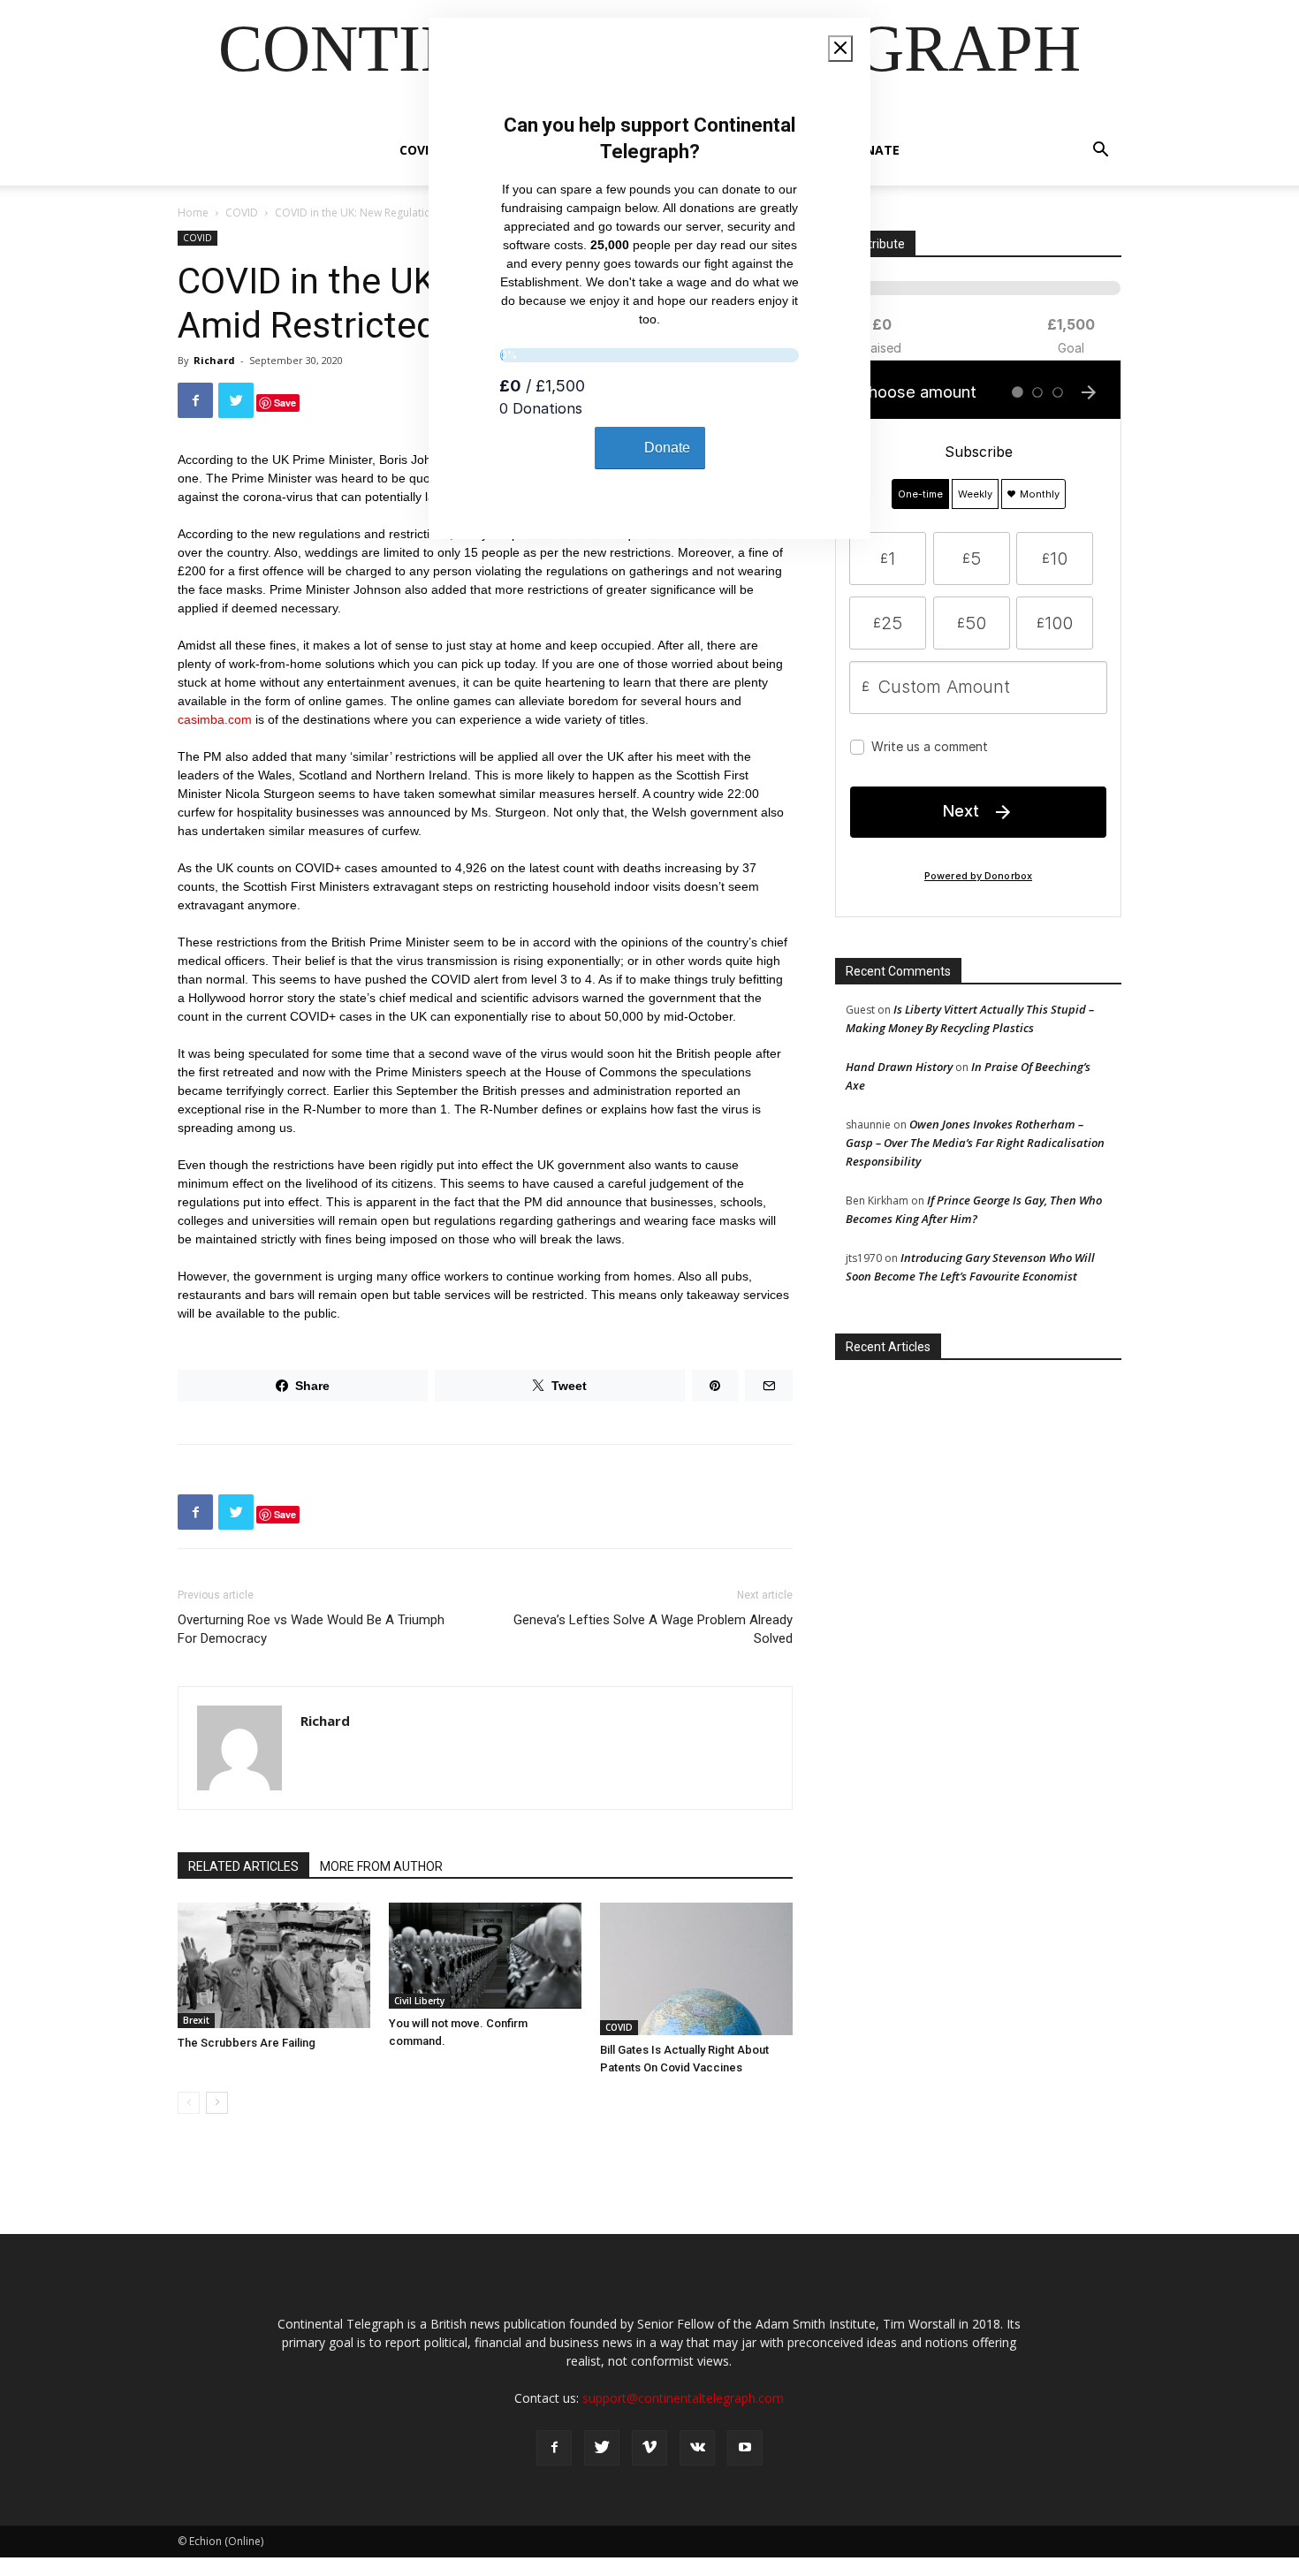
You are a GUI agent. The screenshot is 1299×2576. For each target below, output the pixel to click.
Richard (214, 360)
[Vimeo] (649, 2448)
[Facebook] (554, 2448)
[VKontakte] (697, 2448)
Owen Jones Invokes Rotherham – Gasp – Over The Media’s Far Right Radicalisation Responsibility (975, 1143)
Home (193, 213)
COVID (418, 150)
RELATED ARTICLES (243, 1866)
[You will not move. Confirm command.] (485, 1956)
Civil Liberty (419, 2001)
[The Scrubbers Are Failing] (274, 1965)
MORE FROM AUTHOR (381, 1866)
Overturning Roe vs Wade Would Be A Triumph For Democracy (311, 1629)
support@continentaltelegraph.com (683, 2398)
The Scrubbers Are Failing (247, 2043)
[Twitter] (602, 2448)
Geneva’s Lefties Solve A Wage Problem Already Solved (653, 1629)
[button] (1100, 152)
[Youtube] (745, 2448)
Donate (873, 150)
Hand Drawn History (899, 1067)
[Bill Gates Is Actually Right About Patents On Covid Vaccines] (696, 1969)
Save (285, 403)
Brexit (196, 2020)
